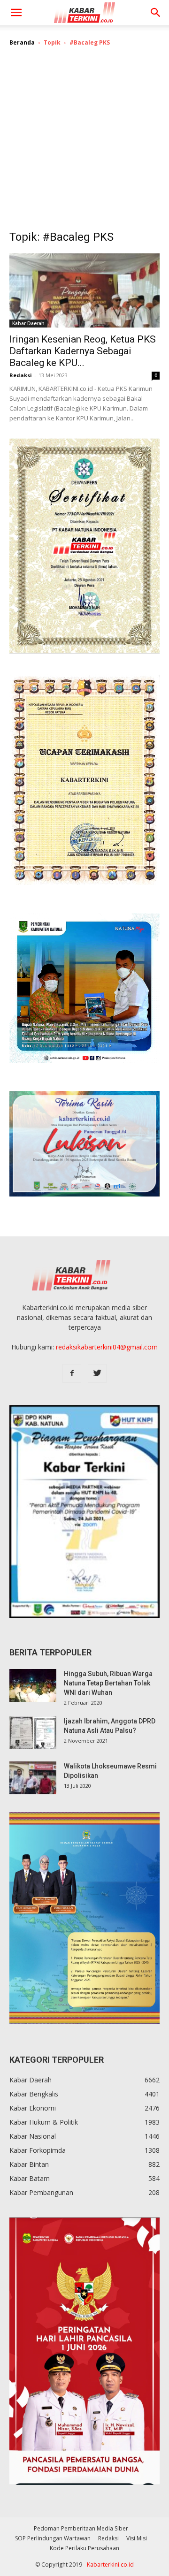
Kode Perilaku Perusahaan (84, 2548)
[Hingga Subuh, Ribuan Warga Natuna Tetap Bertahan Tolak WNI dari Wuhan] (33, 1685)
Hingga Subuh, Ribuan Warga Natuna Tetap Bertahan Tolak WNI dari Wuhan (108, 1683)
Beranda (22, 42)
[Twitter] (97, 1373)
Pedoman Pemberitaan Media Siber (81, 2528)
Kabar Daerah (28, 323)
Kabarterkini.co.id (110, 2565)
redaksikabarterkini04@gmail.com (107, 1347)
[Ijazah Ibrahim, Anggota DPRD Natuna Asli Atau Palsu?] (33, 1733)
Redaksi (21, 375)
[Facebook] (72, 1373)
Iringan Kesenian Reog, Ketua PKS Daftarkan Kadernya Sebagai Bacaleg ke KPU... (83, 351)
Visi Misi (137, 2538)
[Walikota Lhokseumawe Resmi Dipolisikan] (33, 1778)
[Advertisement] (84, 145)
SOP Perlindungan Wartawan (53, 2538)
